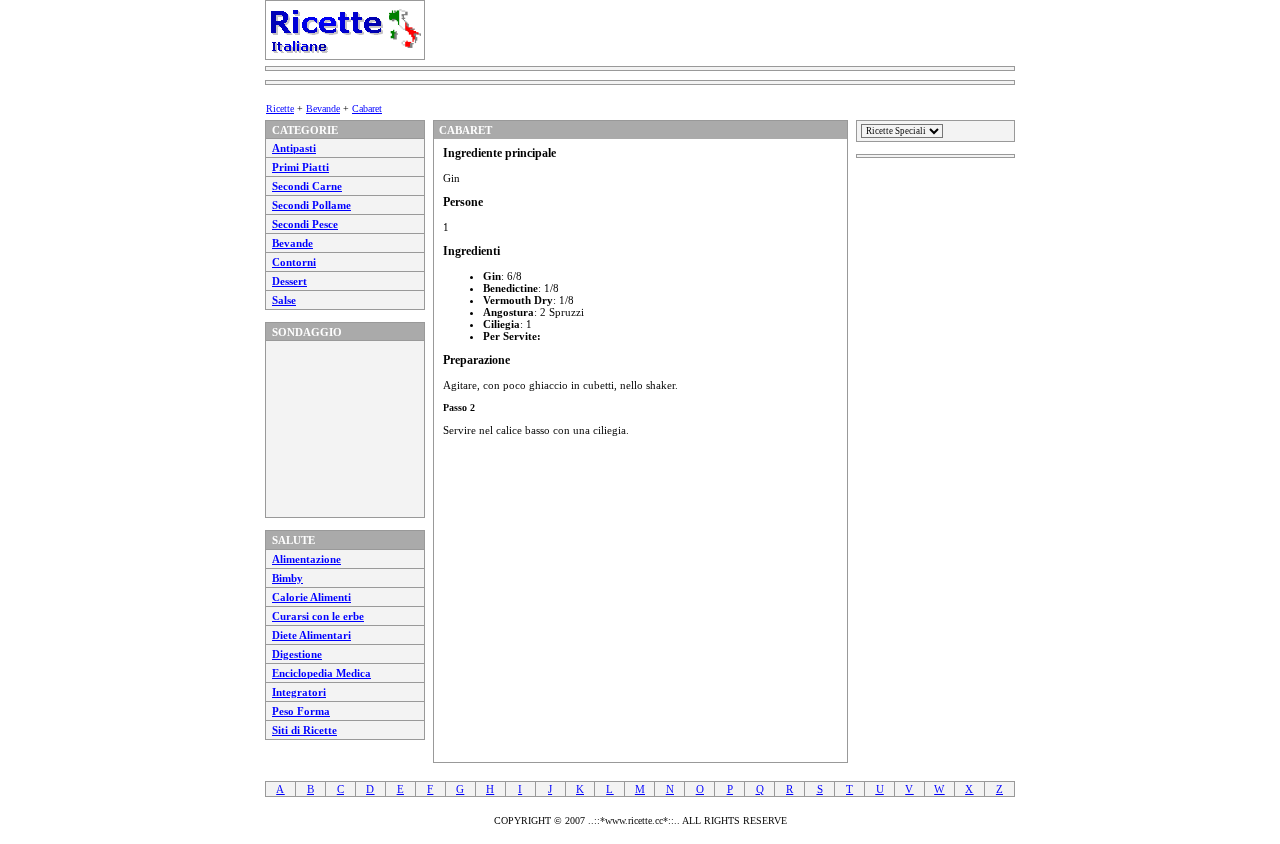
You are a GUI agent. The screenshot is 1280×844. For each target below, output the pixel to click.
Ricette (280, 108)
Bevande (323, 108)
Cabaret (367, 108)
